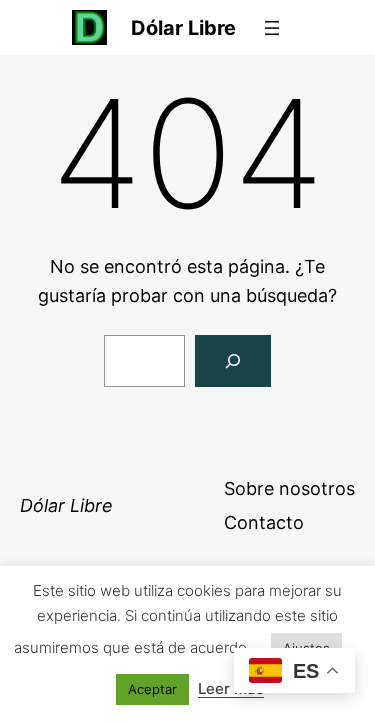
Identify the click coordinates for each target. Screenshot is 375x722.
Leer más (231, 688)
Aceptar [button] (152, 689)
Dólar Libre (183, 28)
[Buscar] (233, 361)
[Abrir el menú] (272, 28)
